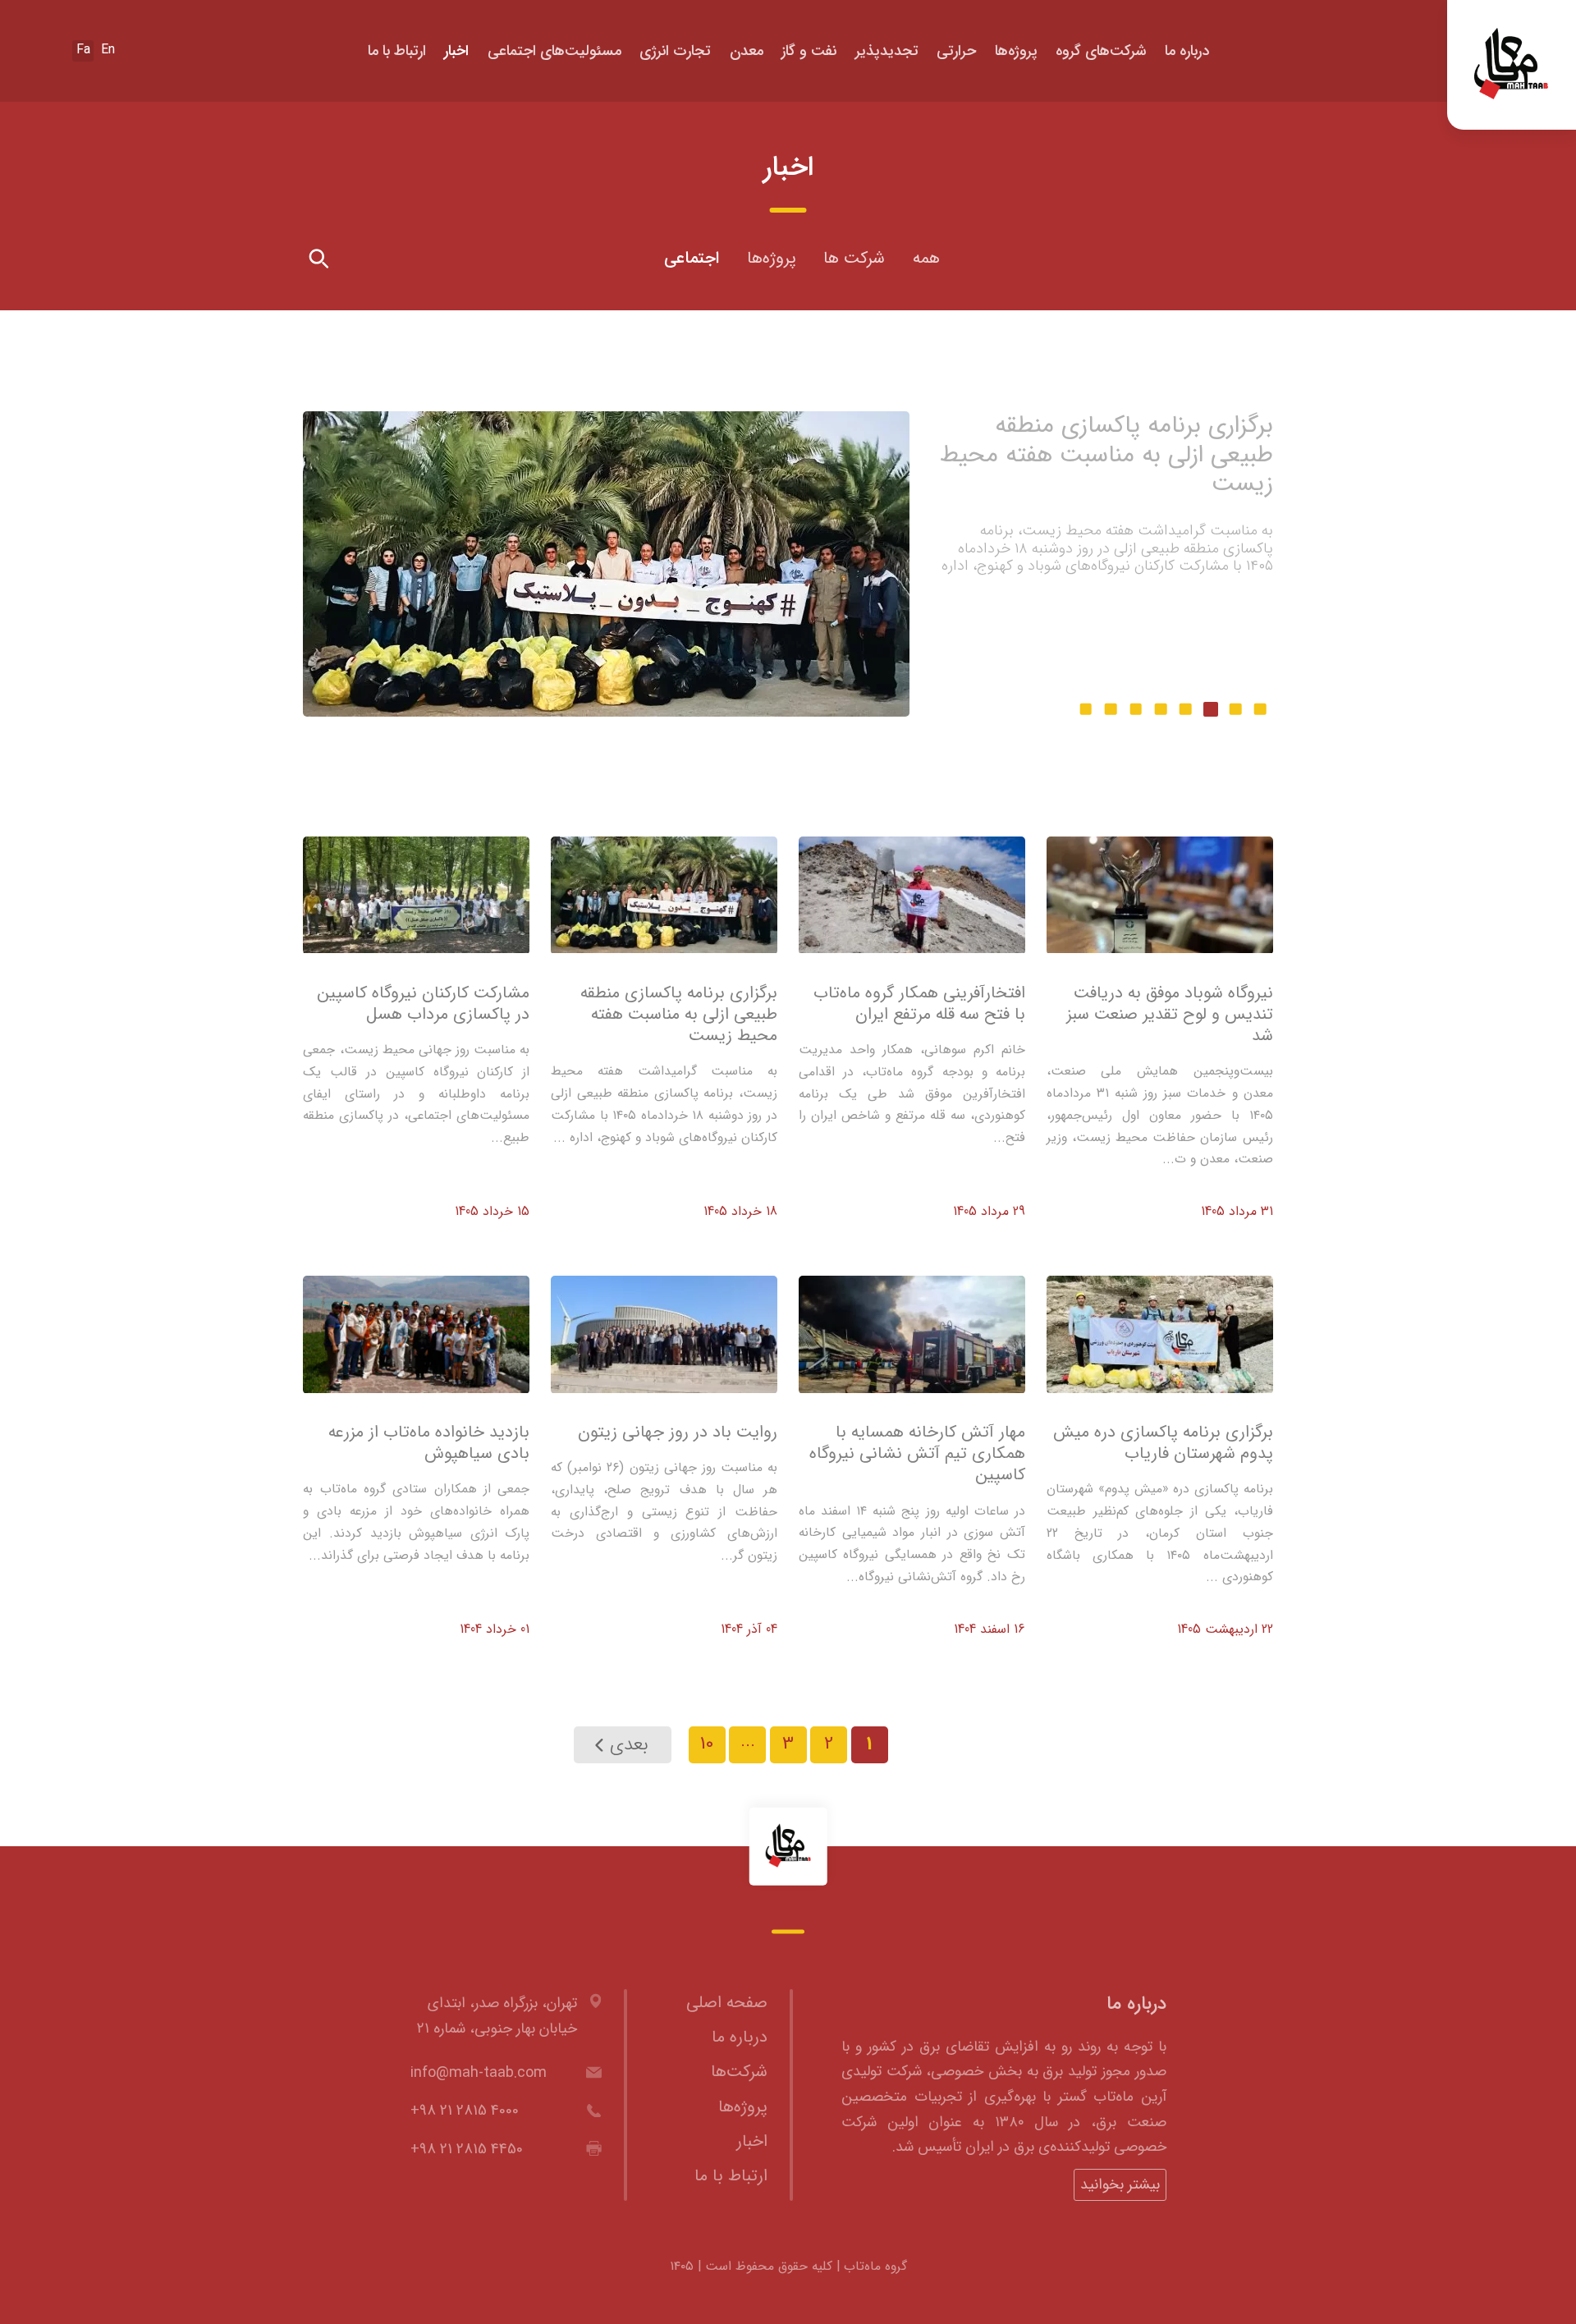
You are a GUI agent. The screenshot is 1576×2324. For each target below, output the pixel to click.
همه (926, 259)
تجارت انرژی (675, 51)
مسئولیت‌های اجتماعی (554, 51)
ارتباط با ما (397, 51)
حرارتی (956, 51)
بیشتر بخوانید (1223, 618)
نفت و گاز (809, 51)
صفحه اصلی (727, 2003)
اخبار (456, 51)
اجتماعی (692, 259)
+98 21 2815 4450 (467, 2149)
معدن (747, 51)
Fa (83, 50)
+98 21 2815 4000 (465, 2111)
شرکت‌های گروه (1101, 51)
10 (707, 1744)
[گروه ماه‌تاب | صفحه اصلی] (788, 1847)
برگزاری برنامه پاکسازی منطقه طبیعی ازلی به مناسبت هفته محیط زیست (1106, 454)
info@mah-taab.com (479, 2073)
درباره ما (1187, 51)
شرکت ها (854, 259)
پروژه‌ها (1016, 51)
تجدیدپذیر (887, 51)
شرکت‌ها (739, 2072)
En (108, 50)
